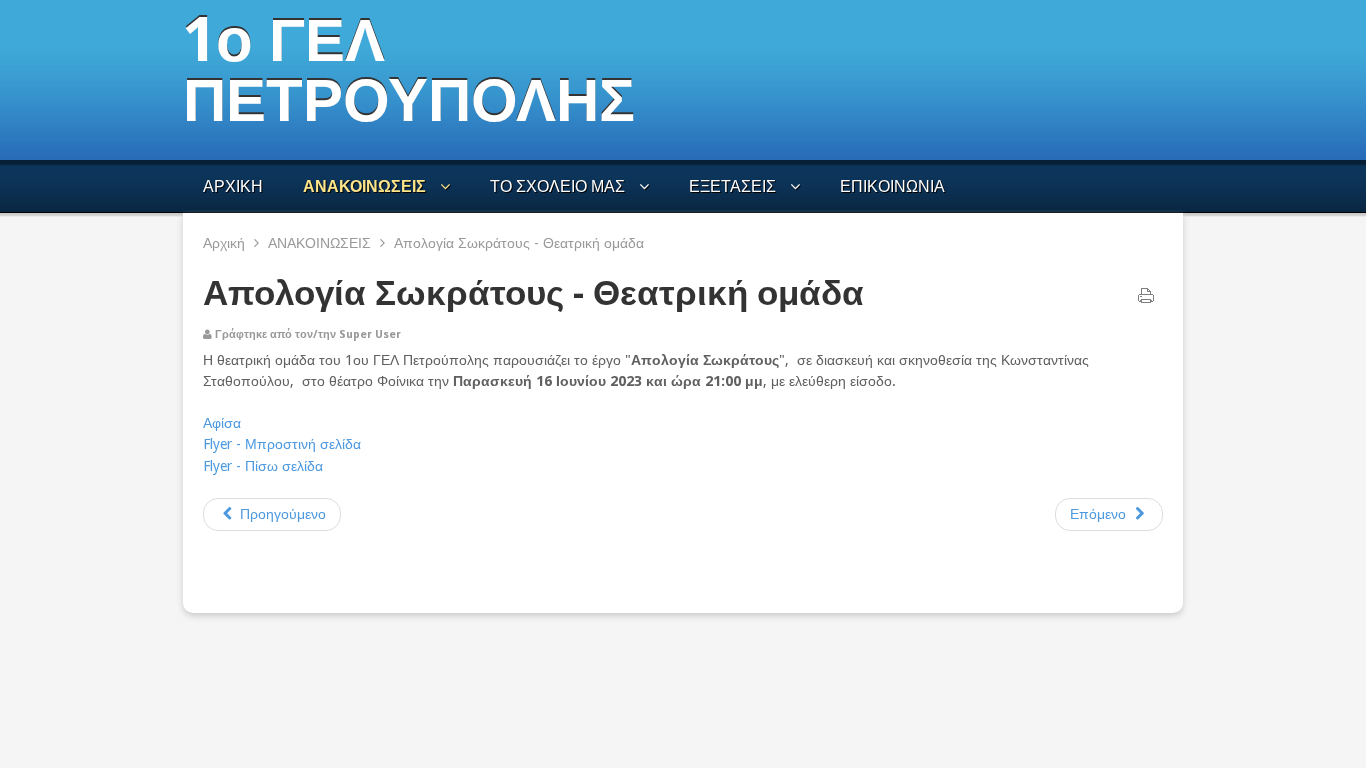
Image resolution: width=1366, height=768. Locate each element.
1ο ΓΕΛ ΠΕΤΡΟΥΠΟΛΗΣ (409, 70)
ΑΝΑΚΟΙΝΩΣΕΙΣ (319, 243)
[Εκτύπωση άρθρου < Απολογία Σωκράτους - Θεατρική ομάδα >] (1146, 300)
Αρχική (224, 243)
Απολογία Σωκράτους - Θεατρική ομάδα (533, 292)
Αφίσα (222, 423)
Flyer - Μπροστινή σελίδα (282, 444)
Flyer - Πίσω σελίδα (263, 466)
